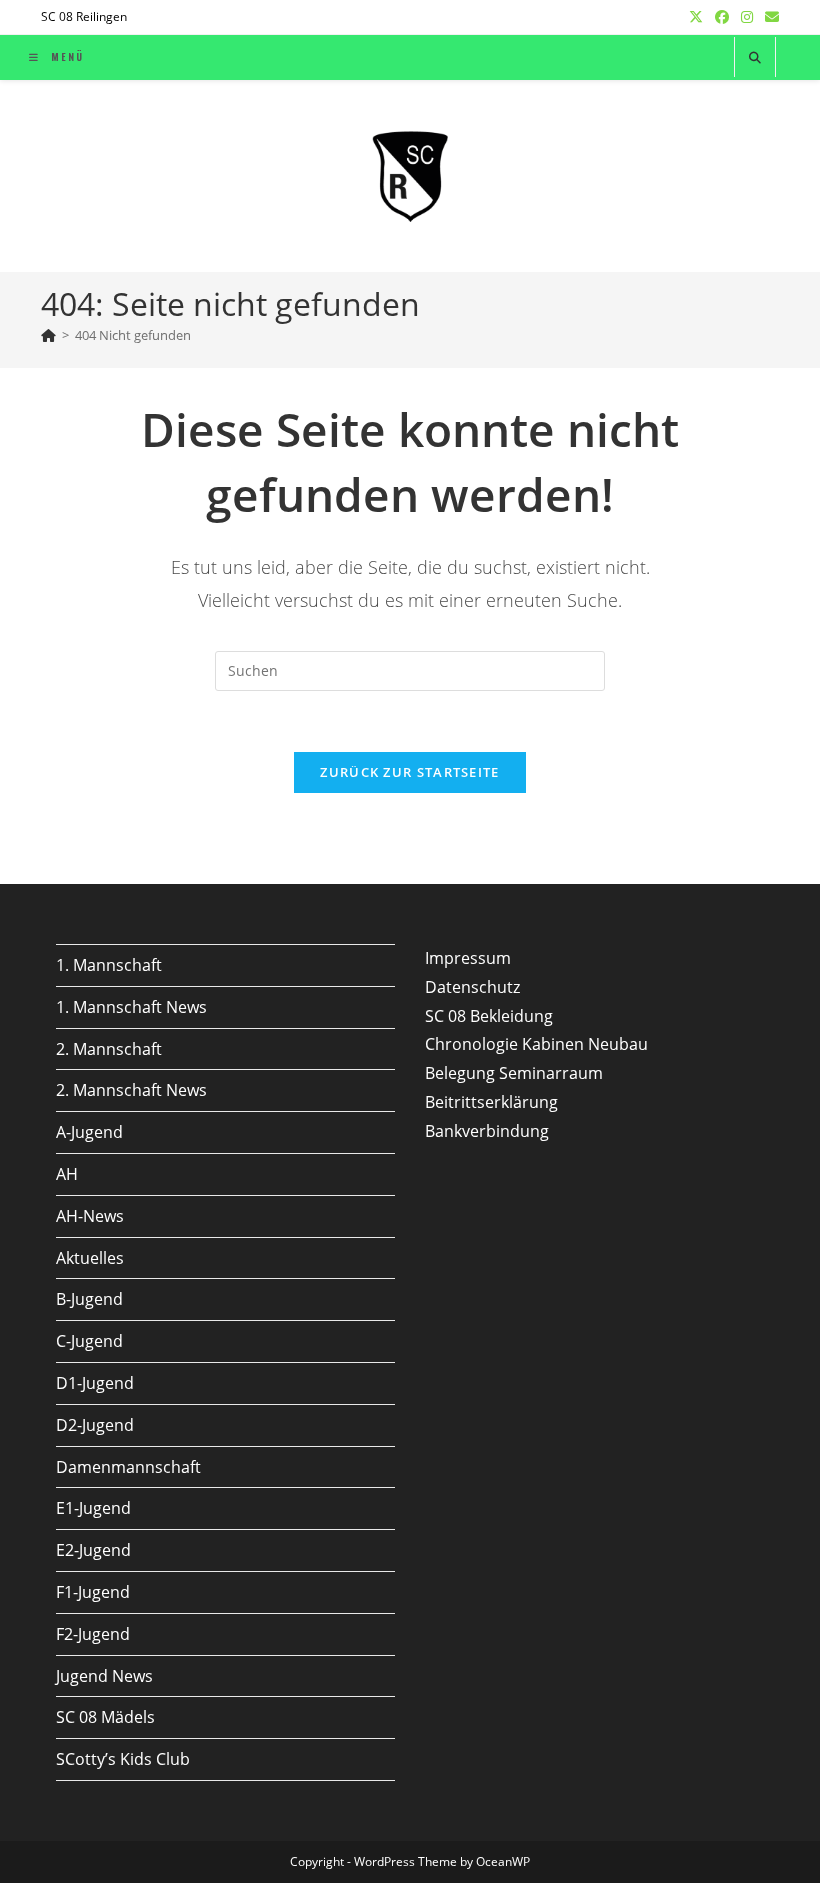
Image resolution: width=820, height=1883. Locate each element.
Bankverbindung (487, 1131)
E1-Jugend (93, 1508)
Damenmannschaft (128, 1467)
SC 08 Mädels (105, 1717)
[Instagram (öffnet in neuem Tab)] (747, 17)
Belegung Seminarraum (514, 1073)
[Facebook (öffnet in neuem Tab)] (722, 17)
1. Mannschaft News (131, 1007)
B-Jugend (89, 1299)
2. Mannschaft (109, 1049)
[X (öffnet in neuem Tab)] (696, 17)
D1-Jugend (95, 1383)
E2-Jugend (93, 1550)
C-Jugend (89, 1341)
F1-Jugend (93, 1592)
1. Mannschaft (109, 965)
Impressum (468, 958)
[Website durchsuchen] (755, 58)
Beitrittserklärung (491, 1102)
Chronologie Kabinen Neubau (536, 1044)
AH (67, 1174)
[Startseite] (48, 335)
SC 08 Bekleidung (489, 1016)
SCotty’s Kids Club (123, 1759)
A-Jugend (89, 1132)
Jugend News (104, 1676)
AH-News (90, 1216)
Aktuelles (90, 1258)
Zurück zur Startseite (409, 772)
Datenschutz (472, 987)
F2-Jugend (93, 1634)
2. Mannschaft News (131, 1090)
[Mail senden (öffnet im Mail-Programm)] (769, 17)
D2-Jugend (95, 1425)
